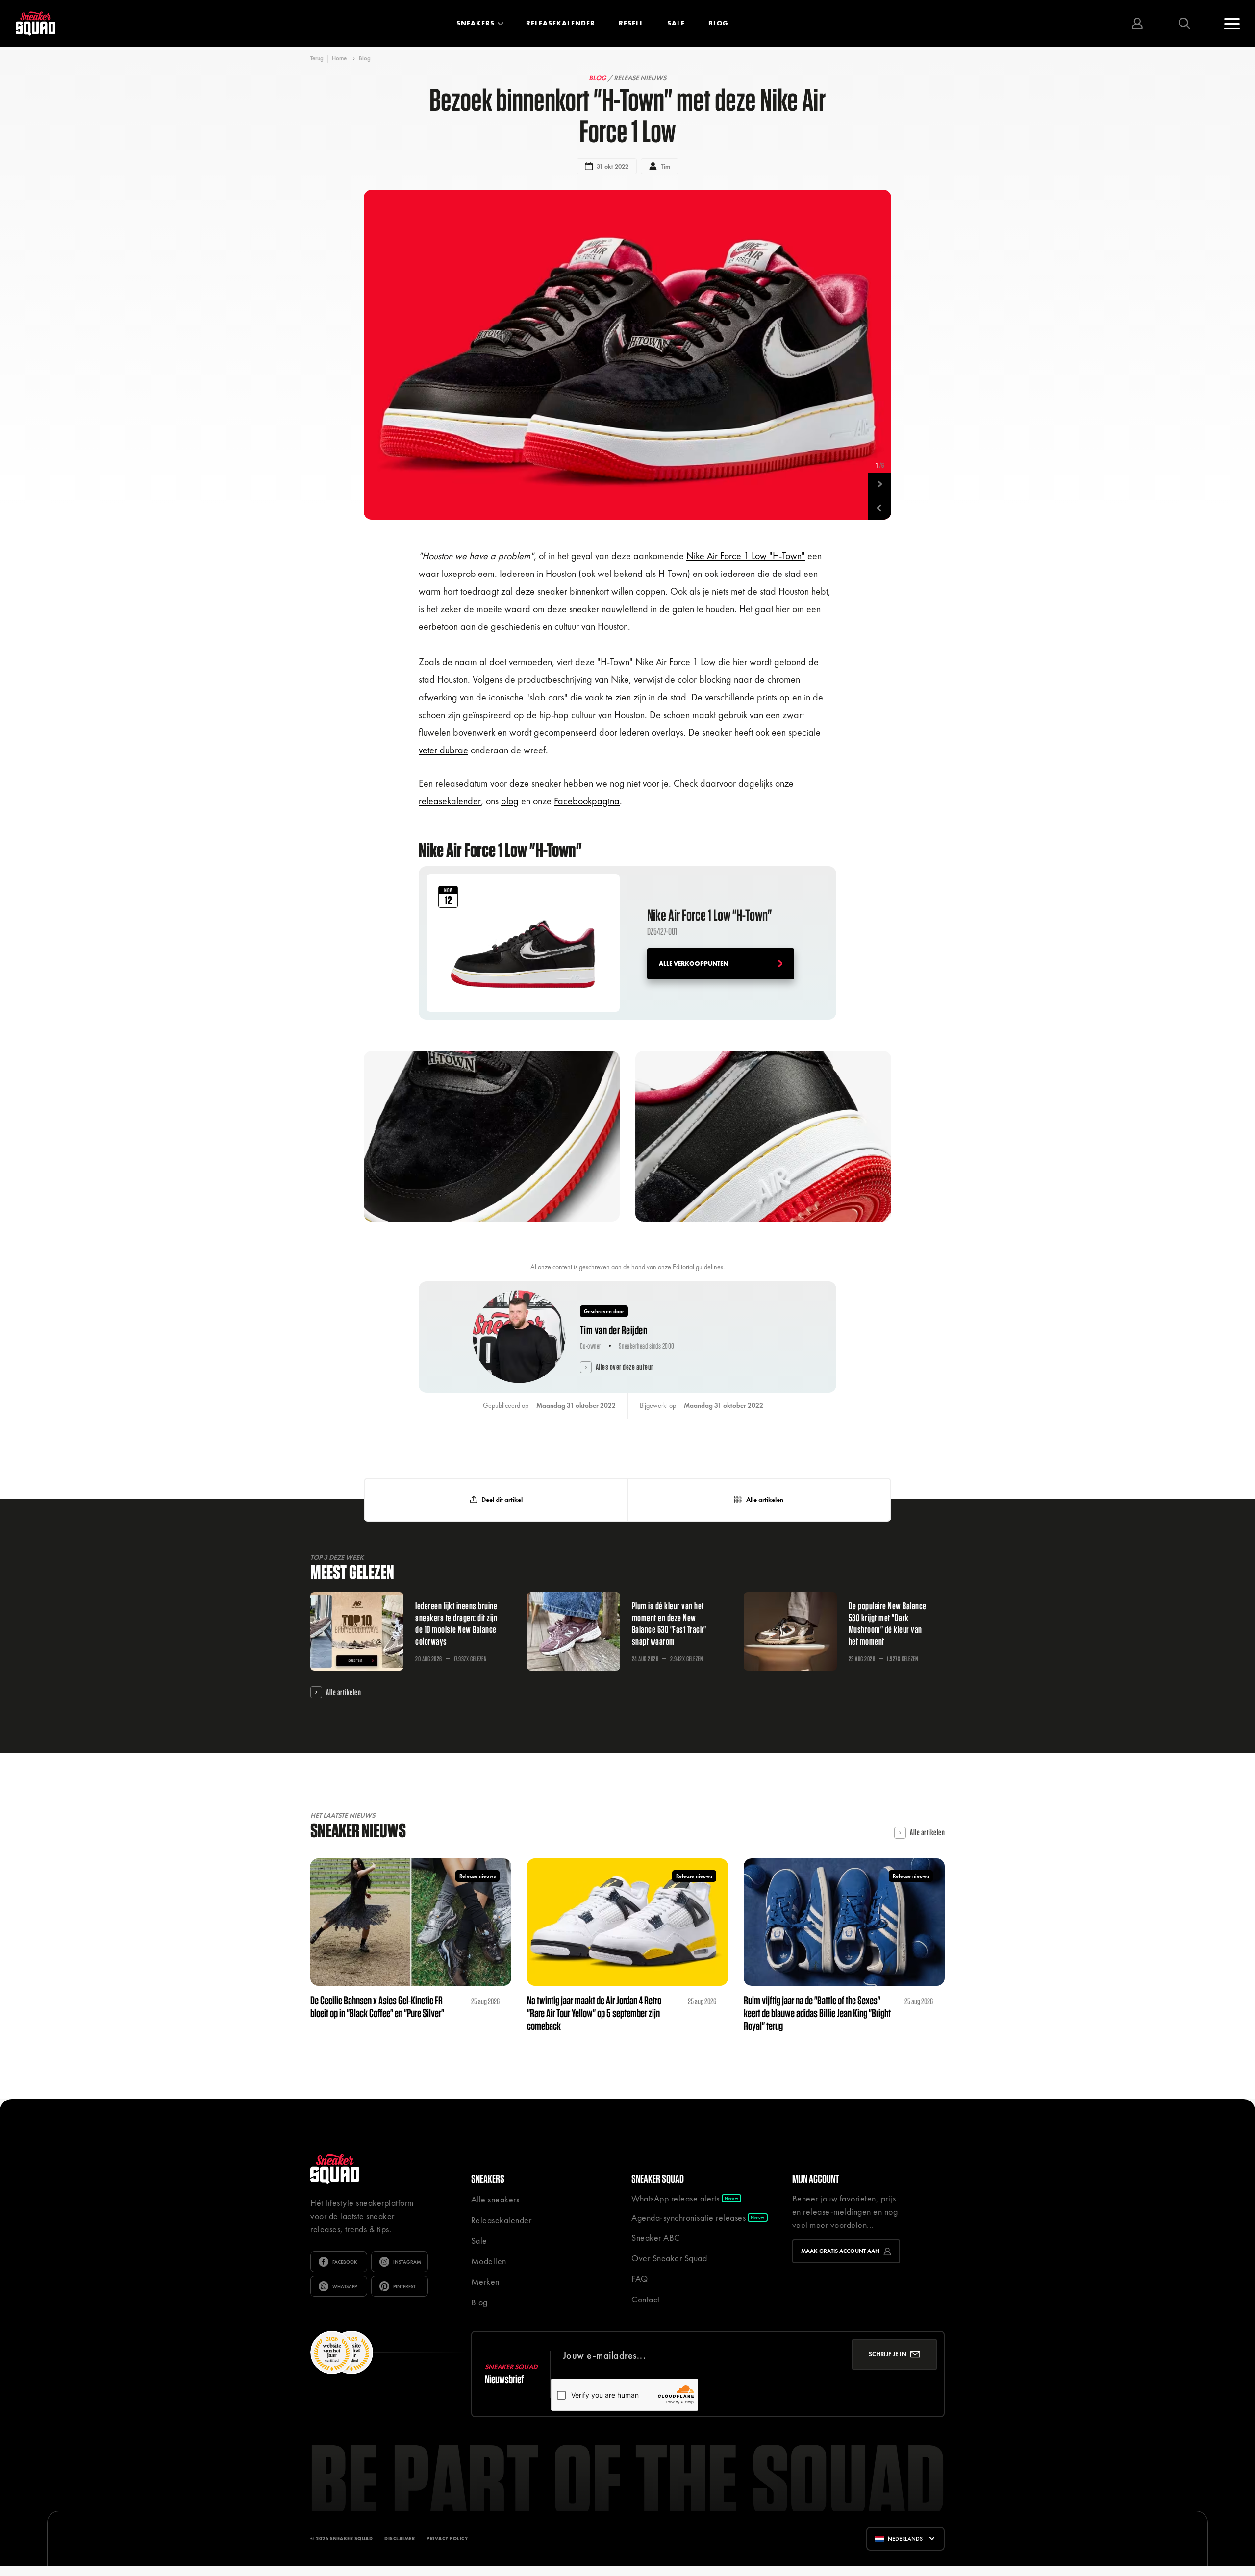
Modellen (489, 2261)
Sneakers (476, 23)
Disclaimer (400, 2538)
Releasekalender (561, 23)
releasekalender (450, 801)
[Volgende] (879, 484)
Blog (718, 23)
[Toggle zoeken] (1184, 24)
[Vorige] (879, 508)
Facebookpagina (587, 801)
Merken (485, 2282)
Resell (631, 23)
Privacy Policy (447, 2538)
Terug (317, 59)
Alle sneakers (495, 2199)
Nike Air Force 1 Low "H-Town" (746, 556)
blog (510, 801)
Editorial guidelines (698, 1267)
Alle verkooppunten (693, 963)
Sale (676, 23)
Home (339, 58)
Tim (665, 166)
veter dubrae (443, 750)
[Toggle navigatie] (1231, 24)
